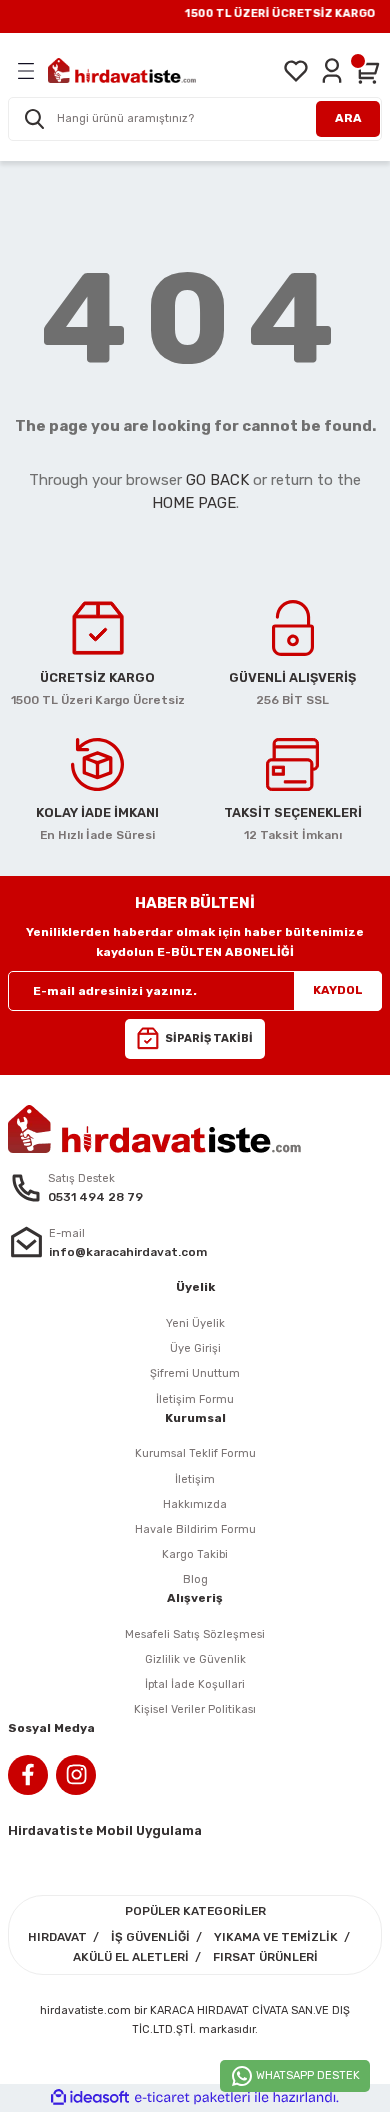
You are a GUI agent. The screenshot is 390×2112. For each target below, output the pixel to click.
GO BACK (217, 480)
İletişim (195, 1479)
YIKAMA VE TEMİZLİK (276, 1937)
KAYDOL (338, 990)
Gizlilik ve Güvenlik (195, 1659)
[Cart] (368, 71)
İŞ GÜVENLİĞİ (150, 1937)
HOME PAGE (194, 503)
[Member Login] (332, 71)
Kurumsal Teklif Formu (195, 1453)
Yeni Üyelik (195, 1323)
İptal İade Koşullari (195, 1684)
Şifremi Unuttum (195, 1373)
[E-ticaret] (192, 2097)
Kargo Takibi (195, 1554)
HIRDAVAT (57, 1937)
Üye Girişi (195, 1348)
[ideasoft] (90, 2098)
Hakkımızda (195, 1504)
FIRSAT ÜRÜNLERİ (265, 1957)
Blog (195, 1579)
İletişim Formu (195, 1399)
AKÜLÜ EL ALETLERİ (131, 1957)
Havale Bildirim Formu (195, 1529)
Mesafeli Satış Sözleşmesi (195, 1634)
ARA (348, 118)
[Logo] (122, 70)
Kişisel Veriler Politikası (195, 1709)
